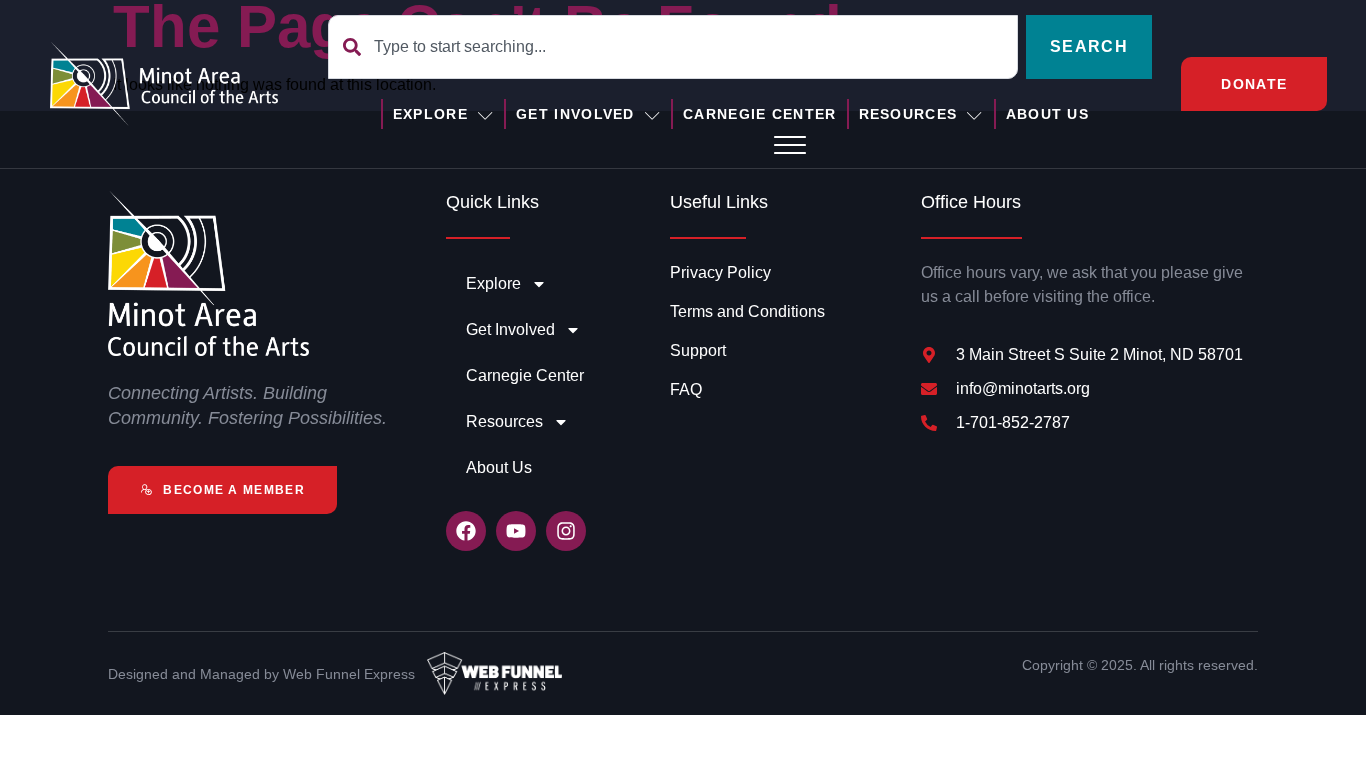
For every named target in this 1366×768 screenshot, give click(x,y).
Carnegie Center (760, 114)
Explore (430, 114)
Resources (908, 114)
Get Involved (575, 114)
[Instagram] (566, 531)
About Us (1047, 114)
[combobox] (673, 47)
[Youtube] (516, 531)
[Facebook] (466, 531)
